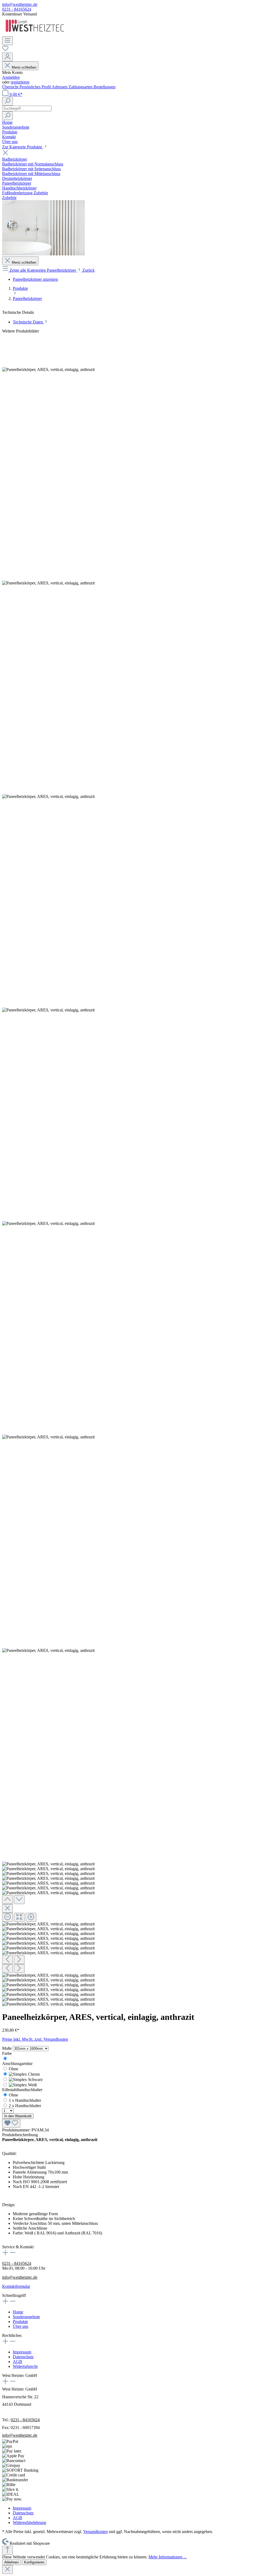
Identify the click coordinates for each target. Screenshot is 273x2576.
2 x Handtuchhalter (25, 2106)
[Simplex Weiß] (23, 2085)
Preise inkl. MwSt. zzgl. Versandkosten (35, 2039)
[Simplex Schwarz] (26, 2080)
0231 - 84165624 (17, 9)
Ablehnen (11, 2562)
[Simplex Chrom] (24, 2074)
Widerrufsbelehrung (29, 2522)
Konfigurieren (34, 2562)
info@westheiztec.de (20, 4)
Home (18, 2312)
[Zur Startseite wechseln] (35, 34)
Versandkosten (95, 2532)
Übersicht (11, 87)
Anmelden (11, 77)
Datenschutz (23, 2357)
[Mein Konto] (7, 57)
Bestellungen (105, 87)
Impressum (22, 2352)
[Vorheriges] (7, 1960)
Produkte (20, 2322)
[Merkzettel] (5, 50)
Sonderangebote (26, 2317)
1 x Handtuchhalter (25, 2100)
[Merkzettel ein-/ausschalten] (11, 2123)
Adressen (60, 87)
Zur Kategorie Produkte (23, 147)
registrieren (20, 82)
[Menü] (7, 41)
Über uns (21, 2326)
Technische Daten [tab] (28, 322)
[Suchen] (7, 101)
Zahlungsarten (81, 87)
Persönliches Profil (36, 87)
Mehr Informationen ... (168, 2557)
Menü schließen (24, 67)
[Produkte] (43, 254)
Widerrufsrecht (25, 2366)
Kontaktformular (16, 2286)
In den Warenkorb (18, 2116)
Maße (7, 2048)
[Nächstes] (19, 1960)
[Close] (7, 1908)
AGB (17, 2362)
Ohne (13, 2069)
